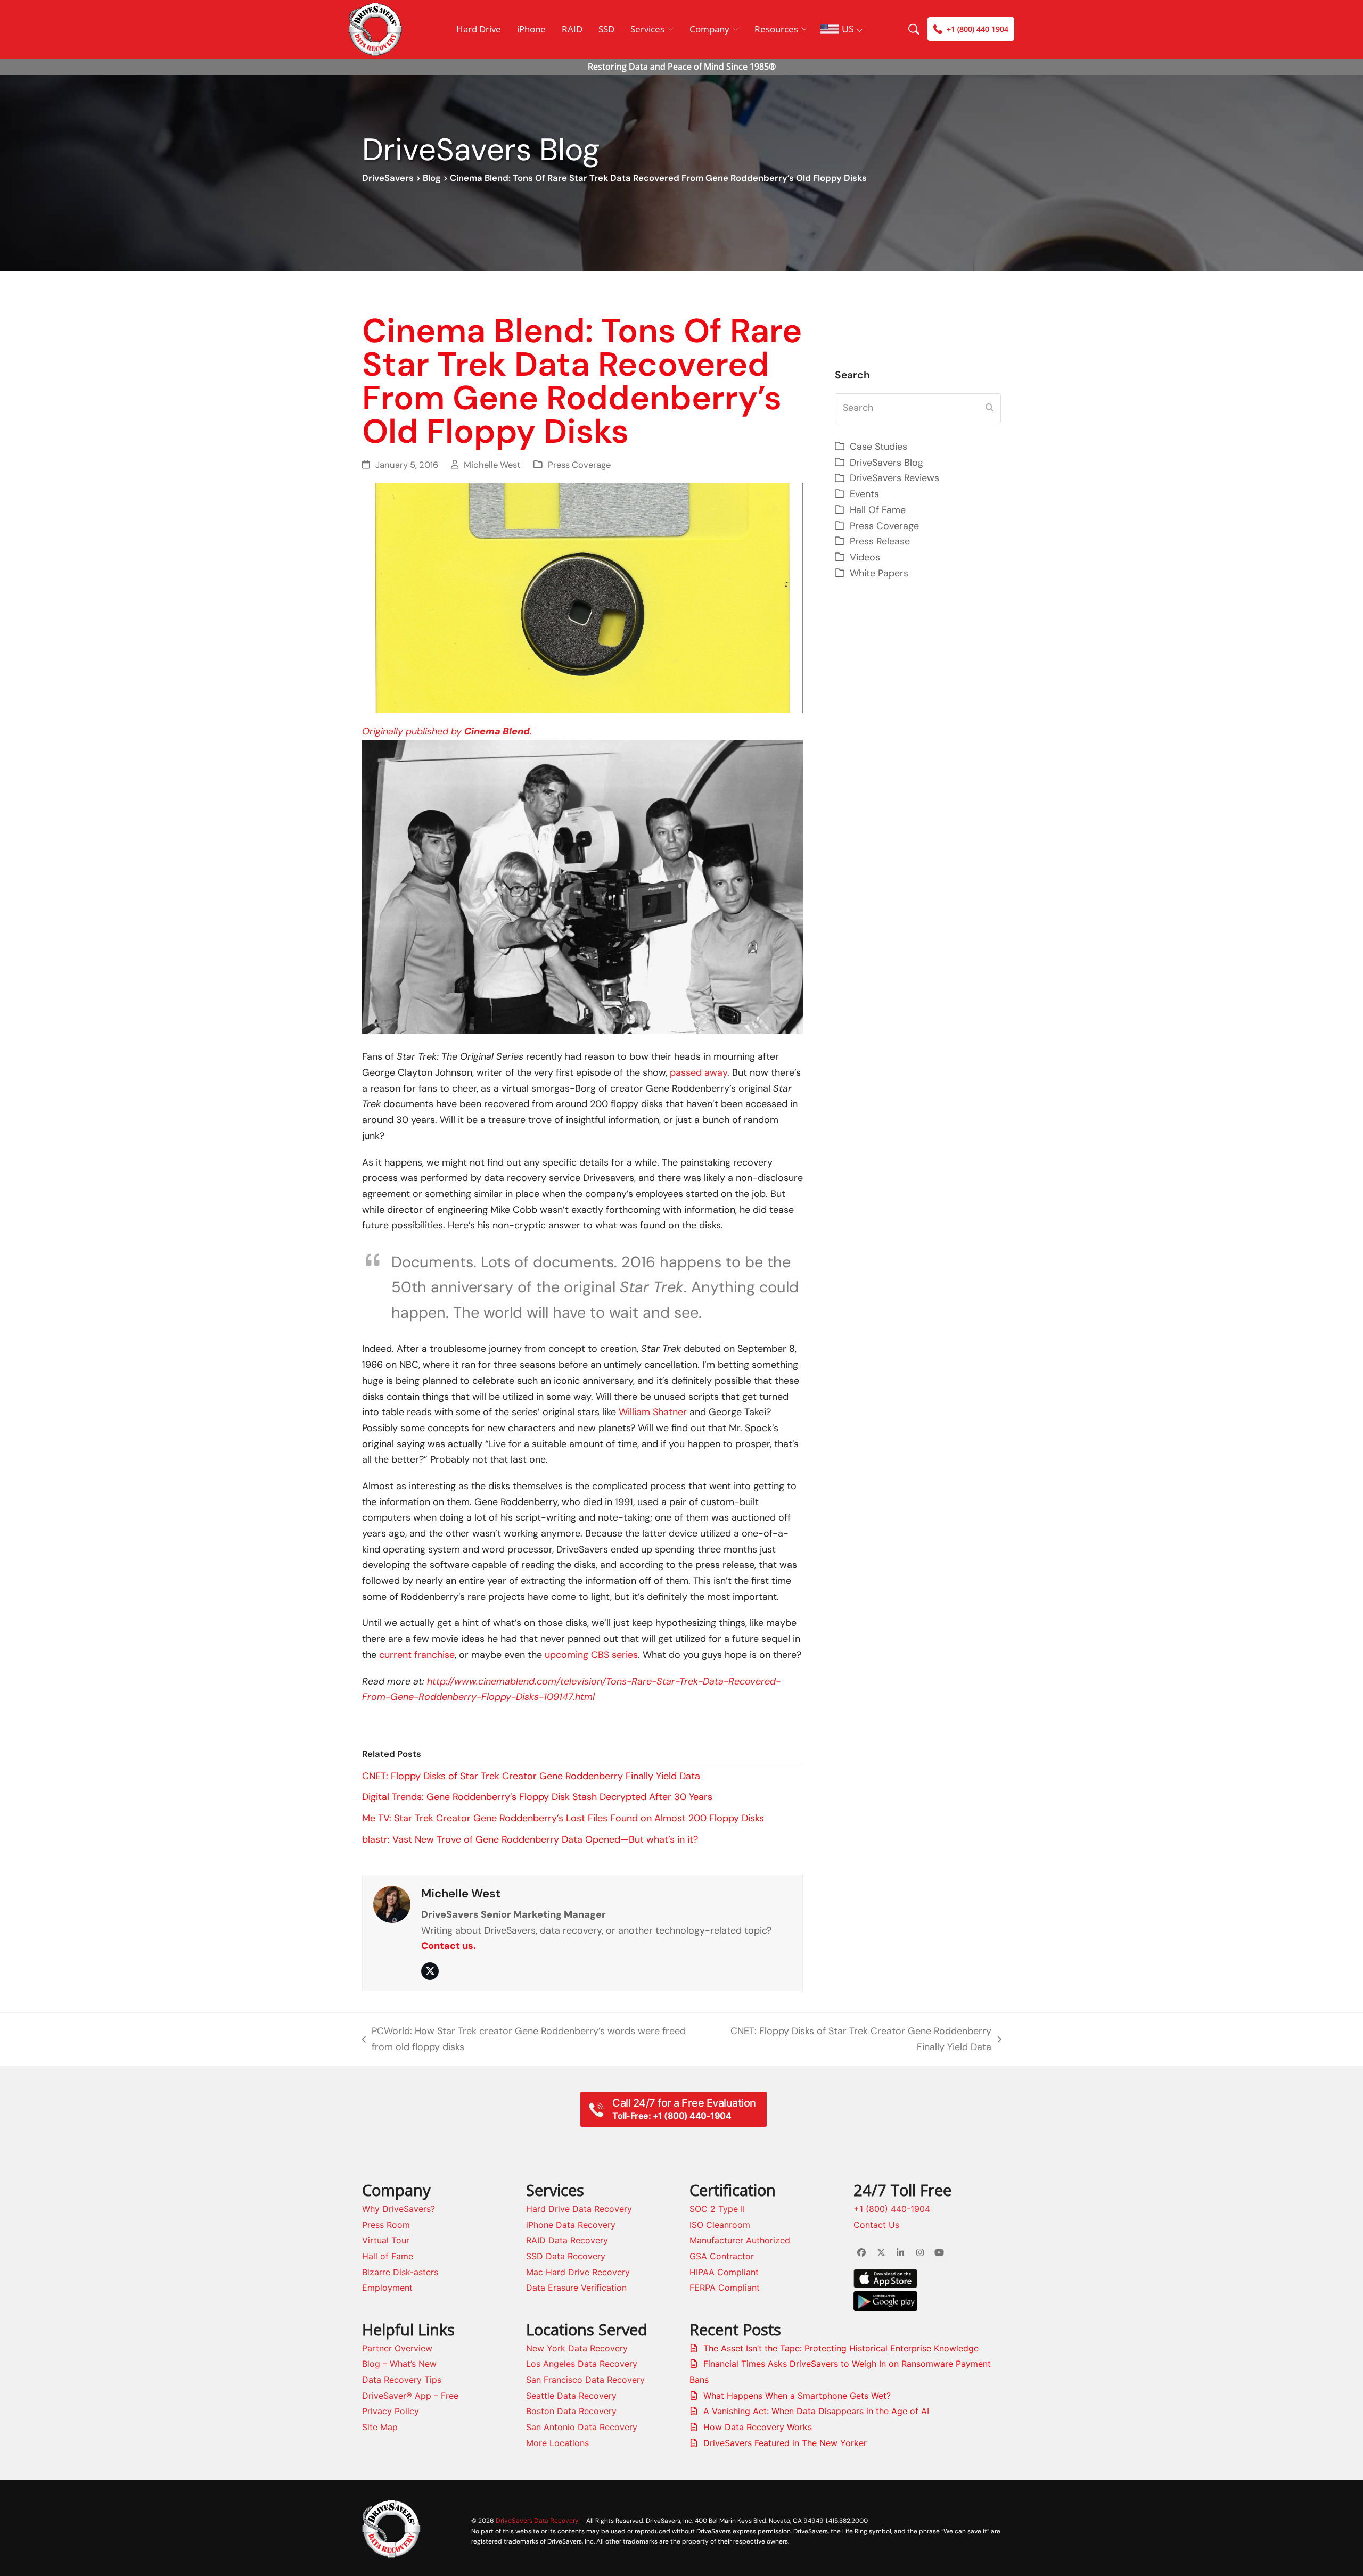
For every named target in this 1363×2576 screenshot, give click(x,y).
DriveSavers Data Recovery (537, 2520)
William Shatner (653, 1412)
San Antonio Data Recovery (582, 2427)
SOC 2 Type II (717, 2209)
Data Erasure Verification (576, 2288)
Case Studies (878, 447)
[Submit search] (990, 408)
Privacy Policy (391, 2411)
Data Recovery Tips (402, 2380)
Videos (865, 557)
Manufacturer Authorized (740, 2240)
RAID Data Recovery (567, 2240)
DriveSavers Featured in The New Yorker (785, 2443)
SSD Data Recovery (566, 2256)
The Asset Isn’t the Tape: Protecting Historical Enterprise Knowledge (841, 2348)
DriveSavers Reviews (894, 478)
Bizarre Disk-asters (400, 2272)
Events (864, 494)
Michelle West (492, 465)
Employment (387, 2288)
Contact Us (876, 2225)
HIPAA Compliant (724, 2272)
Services (647, 29)
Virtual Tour (386, 2240)
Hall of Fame (388, 2256)
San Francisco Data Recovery (585, 2380)
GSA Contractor (722, 2256)
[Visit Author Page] (392, 1903)
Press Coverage (579, 465)
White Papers (879, 573)
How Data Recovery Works (758, 2427)
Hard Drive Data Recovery (579, 2209)
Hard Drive (479, 29)
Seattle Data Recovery (571, 2396)
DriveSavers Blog (886, 463)
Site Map (380, 2427)
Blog (432, 178)
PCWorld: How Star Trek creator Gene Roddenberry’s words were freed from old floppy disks (524, 2040)
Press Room (386, 2225)
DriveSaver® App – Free (410, 2396)
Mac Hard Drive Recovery (578, 2272)
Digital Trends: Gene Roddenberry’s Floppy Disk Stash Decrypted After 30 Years (537, 1797)
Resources (776, 29)
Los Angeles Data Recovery (582, 2364)
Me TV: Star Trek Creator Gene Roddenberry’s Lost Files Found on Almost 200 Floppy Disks (563, 1818)
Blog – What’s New (399, 2364)
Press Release (880, 541)
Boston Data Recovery (571, 2411)
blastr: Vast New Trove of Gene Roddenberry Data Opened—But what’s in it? (530, 1839)
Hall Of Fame (878, 510)
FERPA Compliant (725, 2288)
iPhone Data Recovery (571, 2225)
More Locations (557, 2443)
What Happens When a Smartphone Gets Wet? (797, 2396)
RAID (572, 29)
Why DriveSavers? (399, 2209)
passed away (699, 1072)
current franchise (417, 1655)
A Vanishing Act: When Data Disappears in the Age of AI (816, 2411)
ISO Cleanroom (720, 2225)
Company (709, 29)
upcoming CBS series (591, 1655)
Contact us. (449, 1946)
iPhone (531, 29)
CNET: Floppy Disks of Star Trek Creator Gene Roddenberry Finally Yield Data (531, 1776)
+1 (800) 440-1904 (892, 2209)
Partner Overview (397, 2348)
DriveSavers (388, 178)
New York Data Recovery (577, 2348)
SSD (606, 29)
